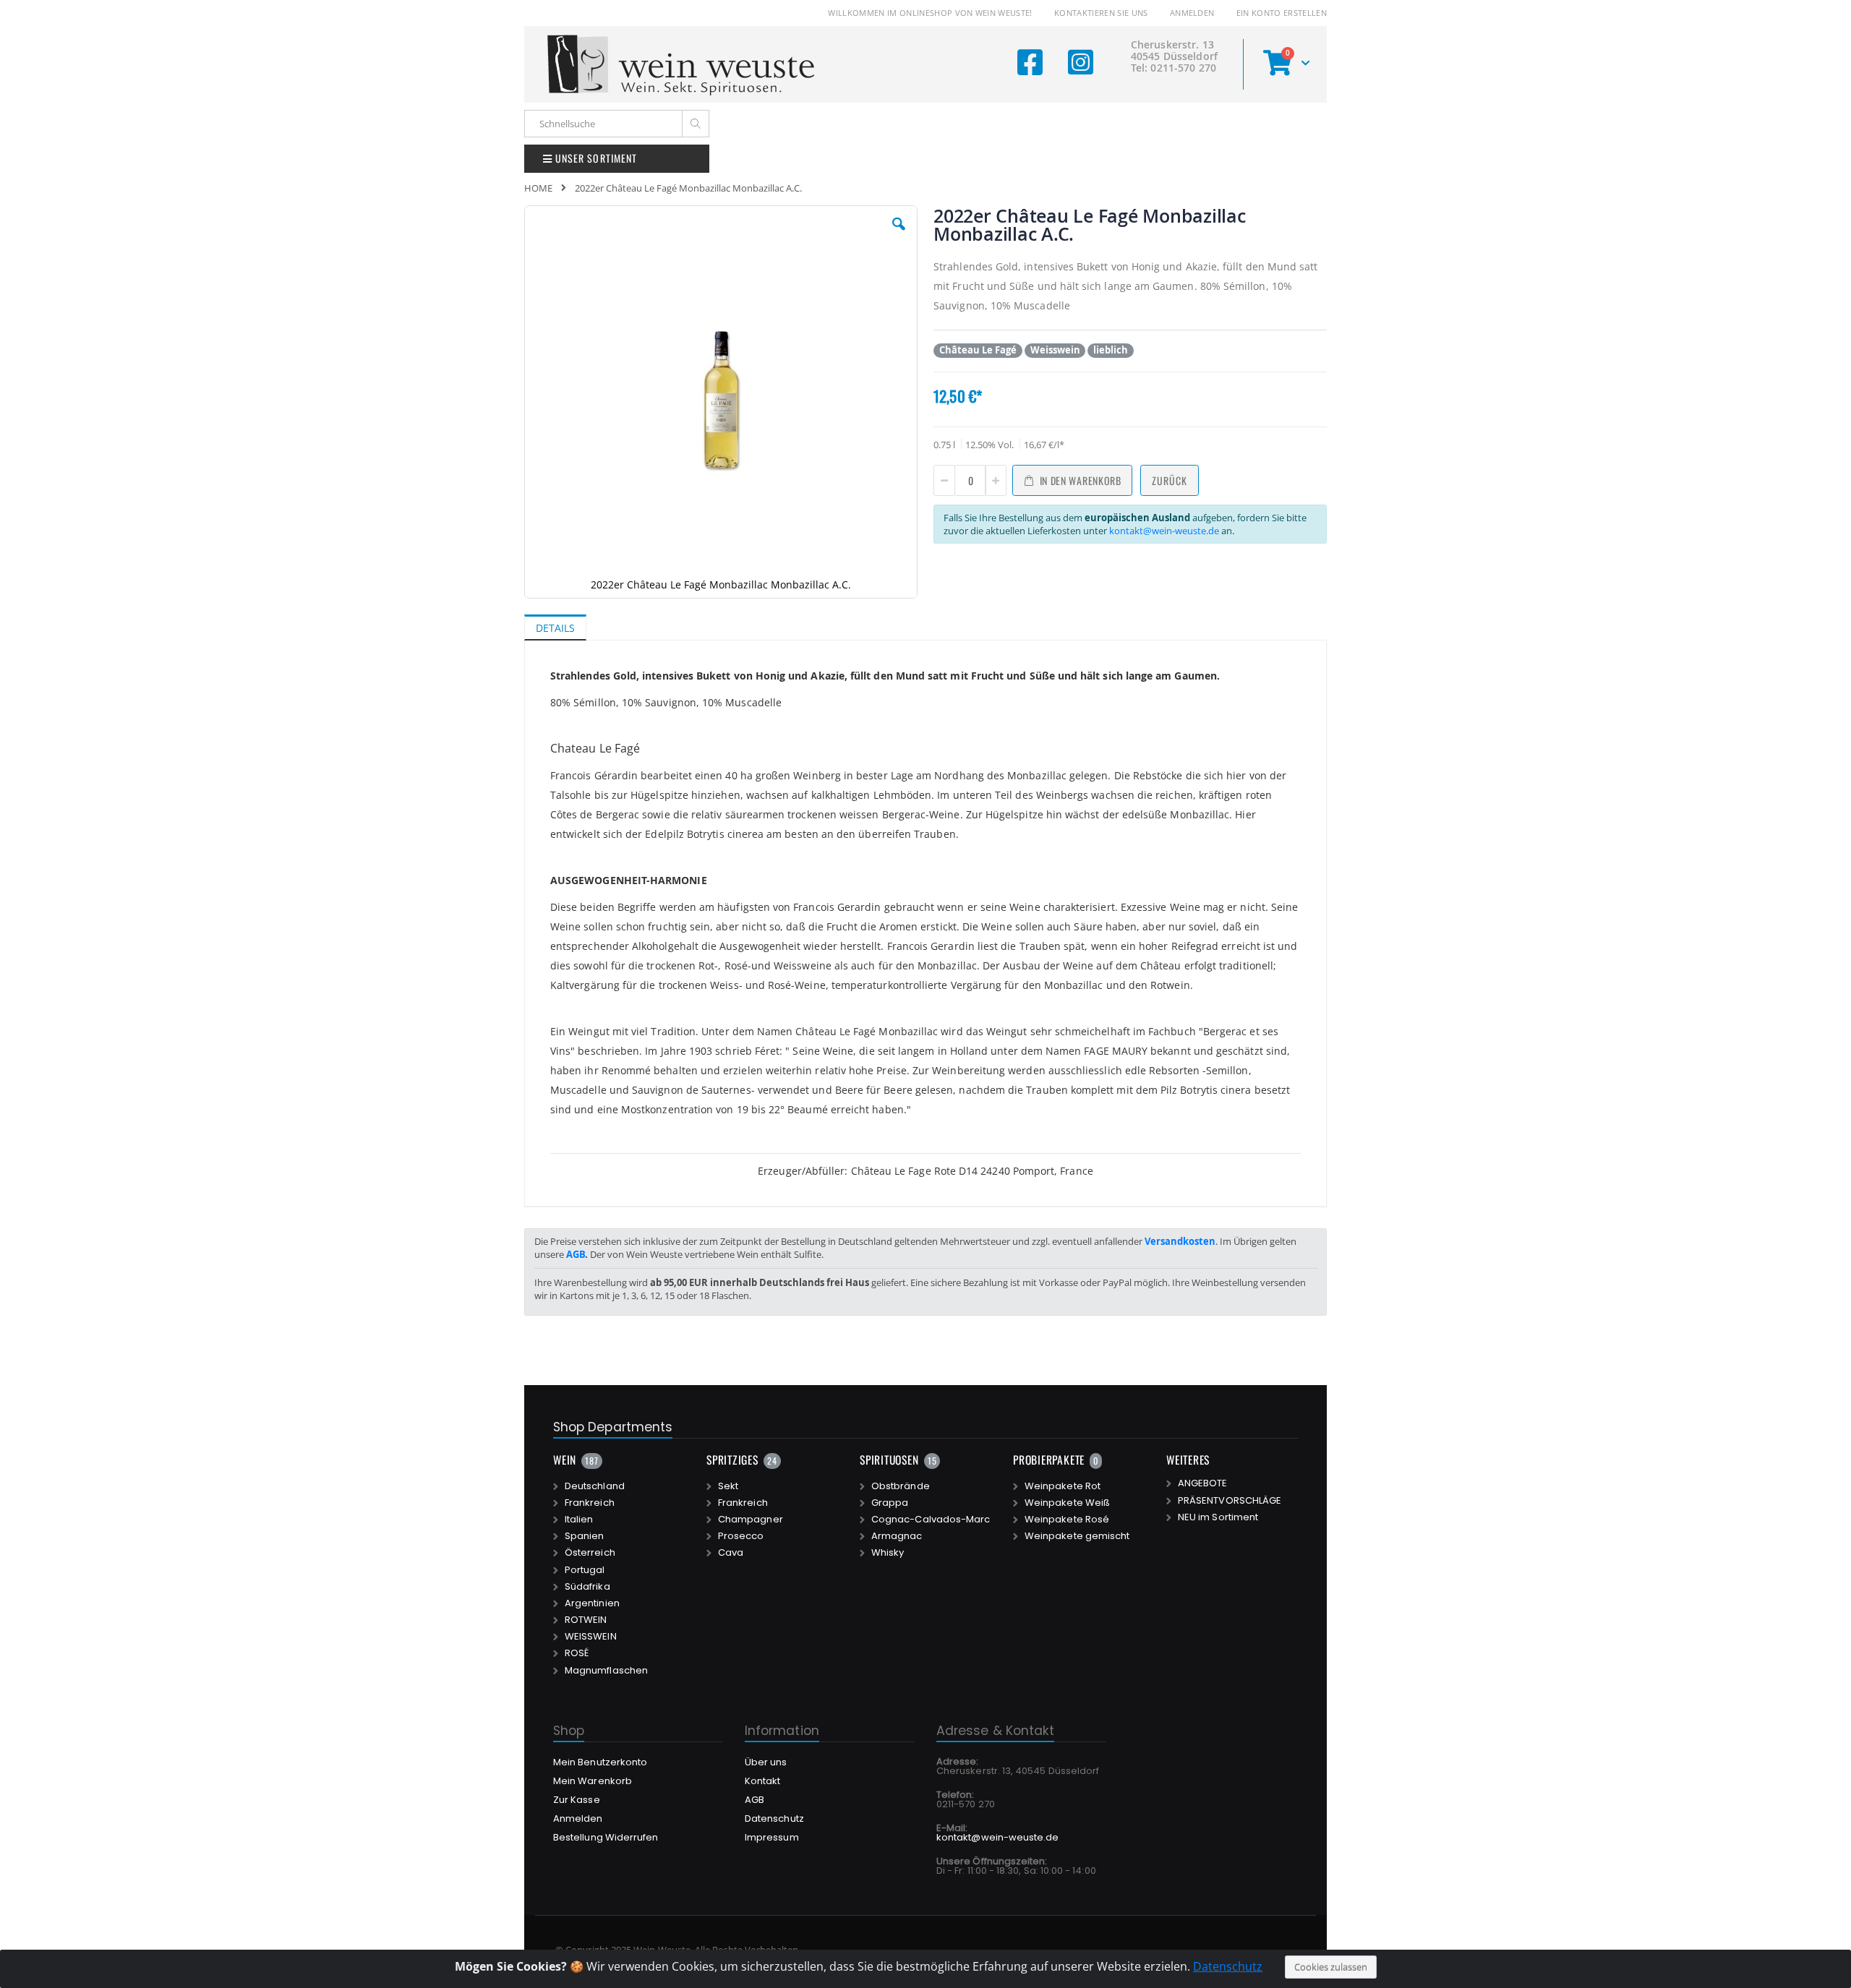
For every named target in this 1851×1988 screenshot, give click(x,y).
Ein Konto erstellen (1282, 13)
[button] (899, 235)
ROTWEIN (586, 1620)
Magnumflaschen (606, 1671)
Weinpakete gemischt (1077, 1536)
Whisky (888, 1553)
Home (538, 188)
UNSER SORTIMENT (595, 158)
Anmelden (1192, 13)
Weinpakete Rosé (1067, 1520)
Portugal (585, 1570)
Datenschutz (1228, 1966)
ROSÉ (577, 1653)
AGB (576, 1254)
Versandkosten (1180, 1241)
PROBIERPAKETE (1049, 1460)
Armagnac (897, 1536)
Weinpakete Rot (1063, 1486)
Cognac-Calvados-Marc (931, 1520)
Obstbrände (901, 1486)
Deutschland (595, 1486)
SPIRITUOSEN (889, 1460)
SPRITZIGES (732, 1460)
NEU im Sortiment (1218, 1517)
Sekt (728, 1486)
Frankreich (590, 1503)
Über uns (766, 1762)
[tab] (566, 627)
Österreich (590, 1553)
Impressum (772, 1837)
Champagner (751, 1520)
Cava (731, 1553)
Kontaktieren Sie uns (1101, 13)
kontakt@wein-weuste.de (1164, 531)
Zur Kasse (577, 1800)
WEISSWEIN (591, 1637)
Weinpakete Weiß (1067, 1503)
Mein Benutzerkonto (600, 1762)
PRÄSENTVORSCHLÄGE (1230, 1501)
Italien (579, 1520)
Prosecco (741, 1536)
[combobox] (617, 124)
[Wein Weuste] (681, 64)
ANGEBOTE (1203, 1483)
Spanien (584, 1536)
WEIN (565, 1460)
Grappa (890, 1503)
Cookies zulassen (1331, 1967)
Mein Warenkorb (593, 1781)
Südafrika (587, 1587)
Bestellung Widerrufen (606, 1837)
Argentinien (592, 1603)
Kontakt (762, 1781)
